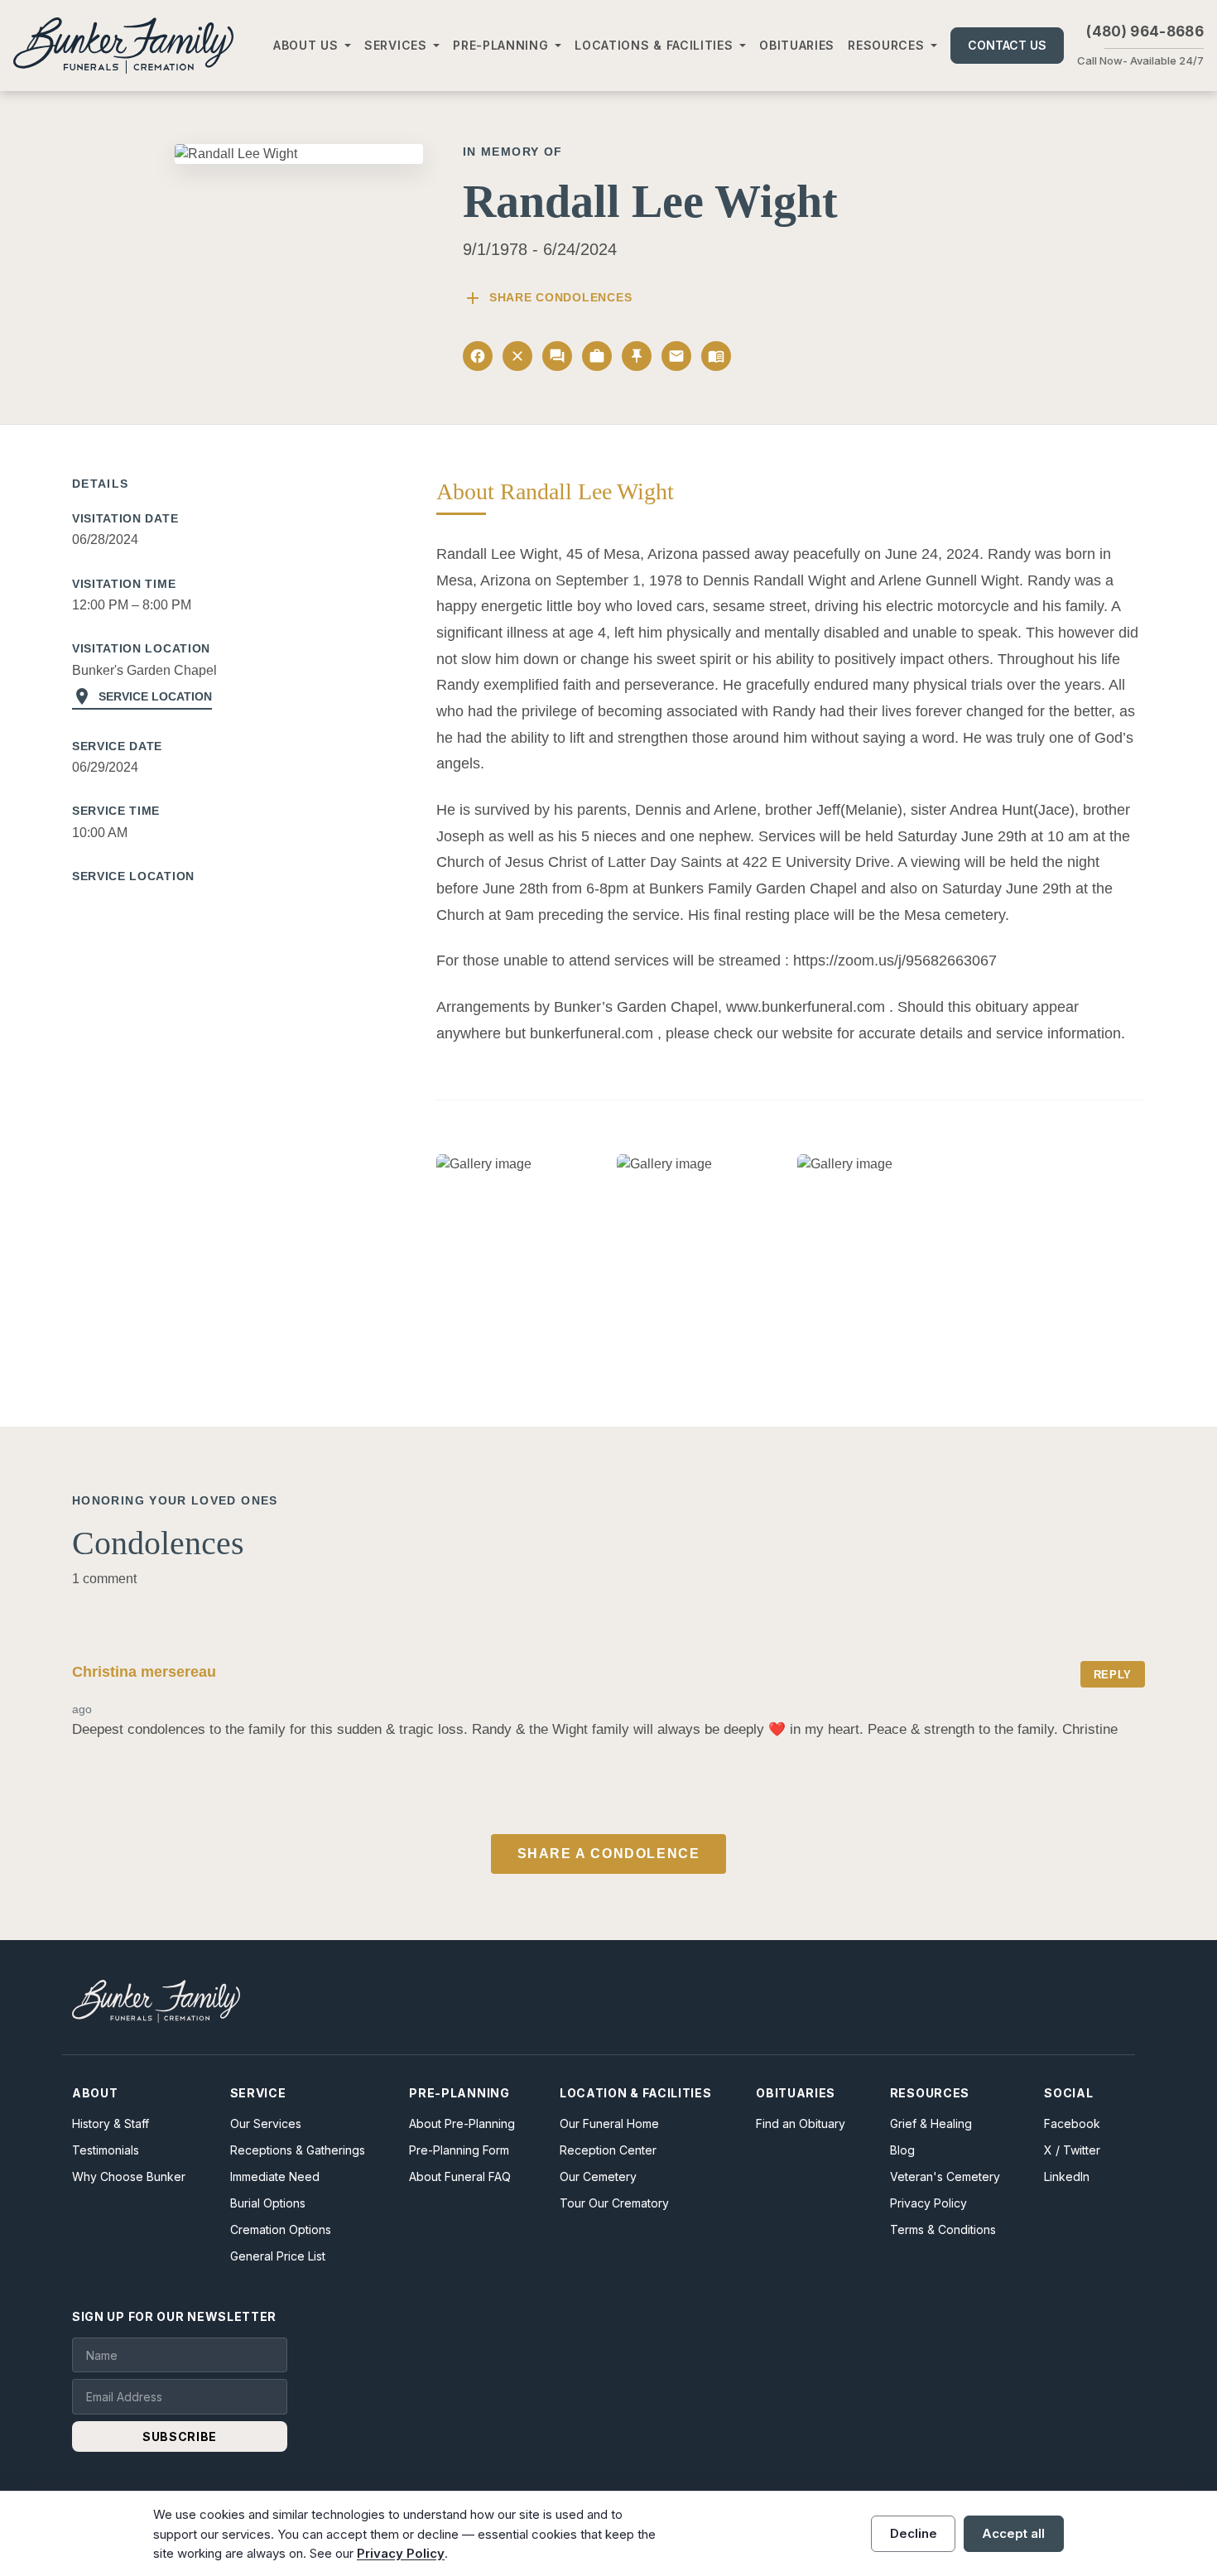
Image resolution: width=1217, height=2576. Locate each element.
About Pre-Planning (462, 2123)
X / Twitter (1072, 2150)
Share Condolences (547, 298)
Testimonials (106, 2150)
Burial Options (268, 2203)
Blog (902, 2150)
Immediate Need (275, 2176)
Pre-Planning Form (459, 2150)
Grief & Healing (931, 2123)
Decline (914, 2533)
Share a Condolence (609, 1854)
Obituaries (797, 45)
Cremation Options (281, 2229)
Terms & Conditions (943, 2229)
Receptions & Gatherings (298, 2150)
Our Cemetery (598, 2176)
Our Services (266, 2123)
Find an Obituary (801, 2123)
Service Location (142, 696)
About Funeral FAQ (460, 2176)
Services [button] (396, 45)
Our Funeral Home (609, 2123)
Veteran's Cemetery (945, 2176)
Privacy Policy (928, 2203)
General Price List (278, 2256)
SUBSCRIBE (180, 2436)
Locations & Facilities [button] (654, 45)
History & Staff (111, 2123)
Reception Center (608, 2150)
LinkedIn (1067, 2176)
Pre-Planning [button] (500, 45)
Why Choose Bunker (129, 2176)
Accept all (1013, 2533)
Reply (1113, 1675)
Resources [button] (886, 45)
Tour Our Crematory (614, 2203)
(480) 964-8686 (1145, 31)
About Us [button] (306, 45)
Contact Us (1007, 45)
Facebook (1072, 2123)
